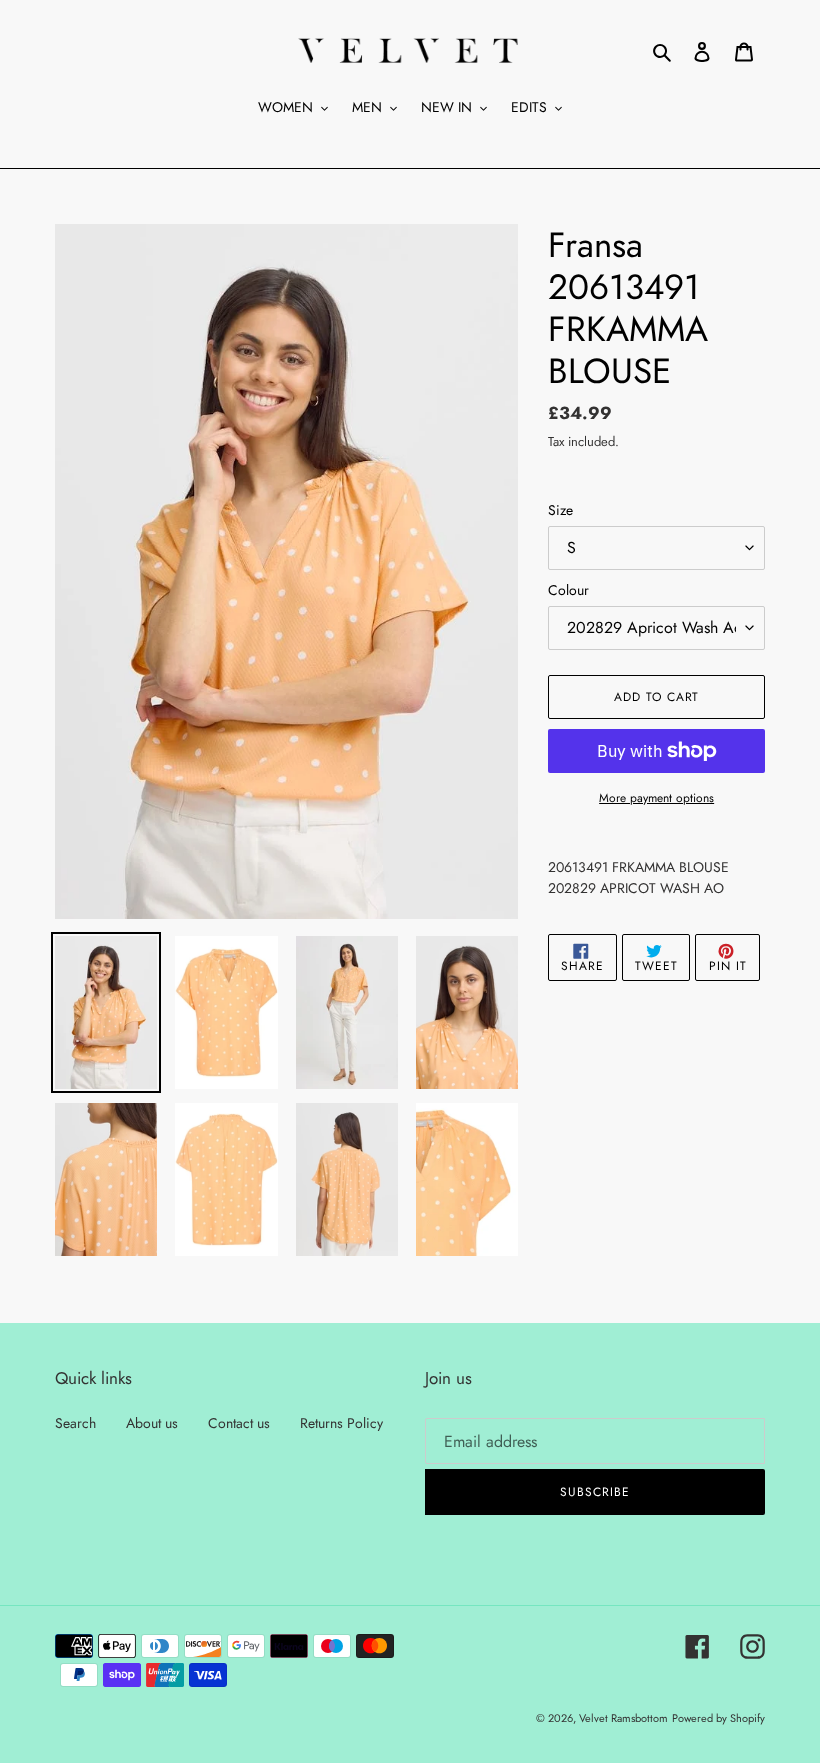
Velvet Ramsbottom (623, 1718)
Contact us (239, 1423)
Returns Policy (341, 1423)
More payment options (656, 798)
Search (75, 1423)
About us (152, 1423)
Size (560, 510)
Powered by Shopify (718, 1718)
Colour (568, 590)
